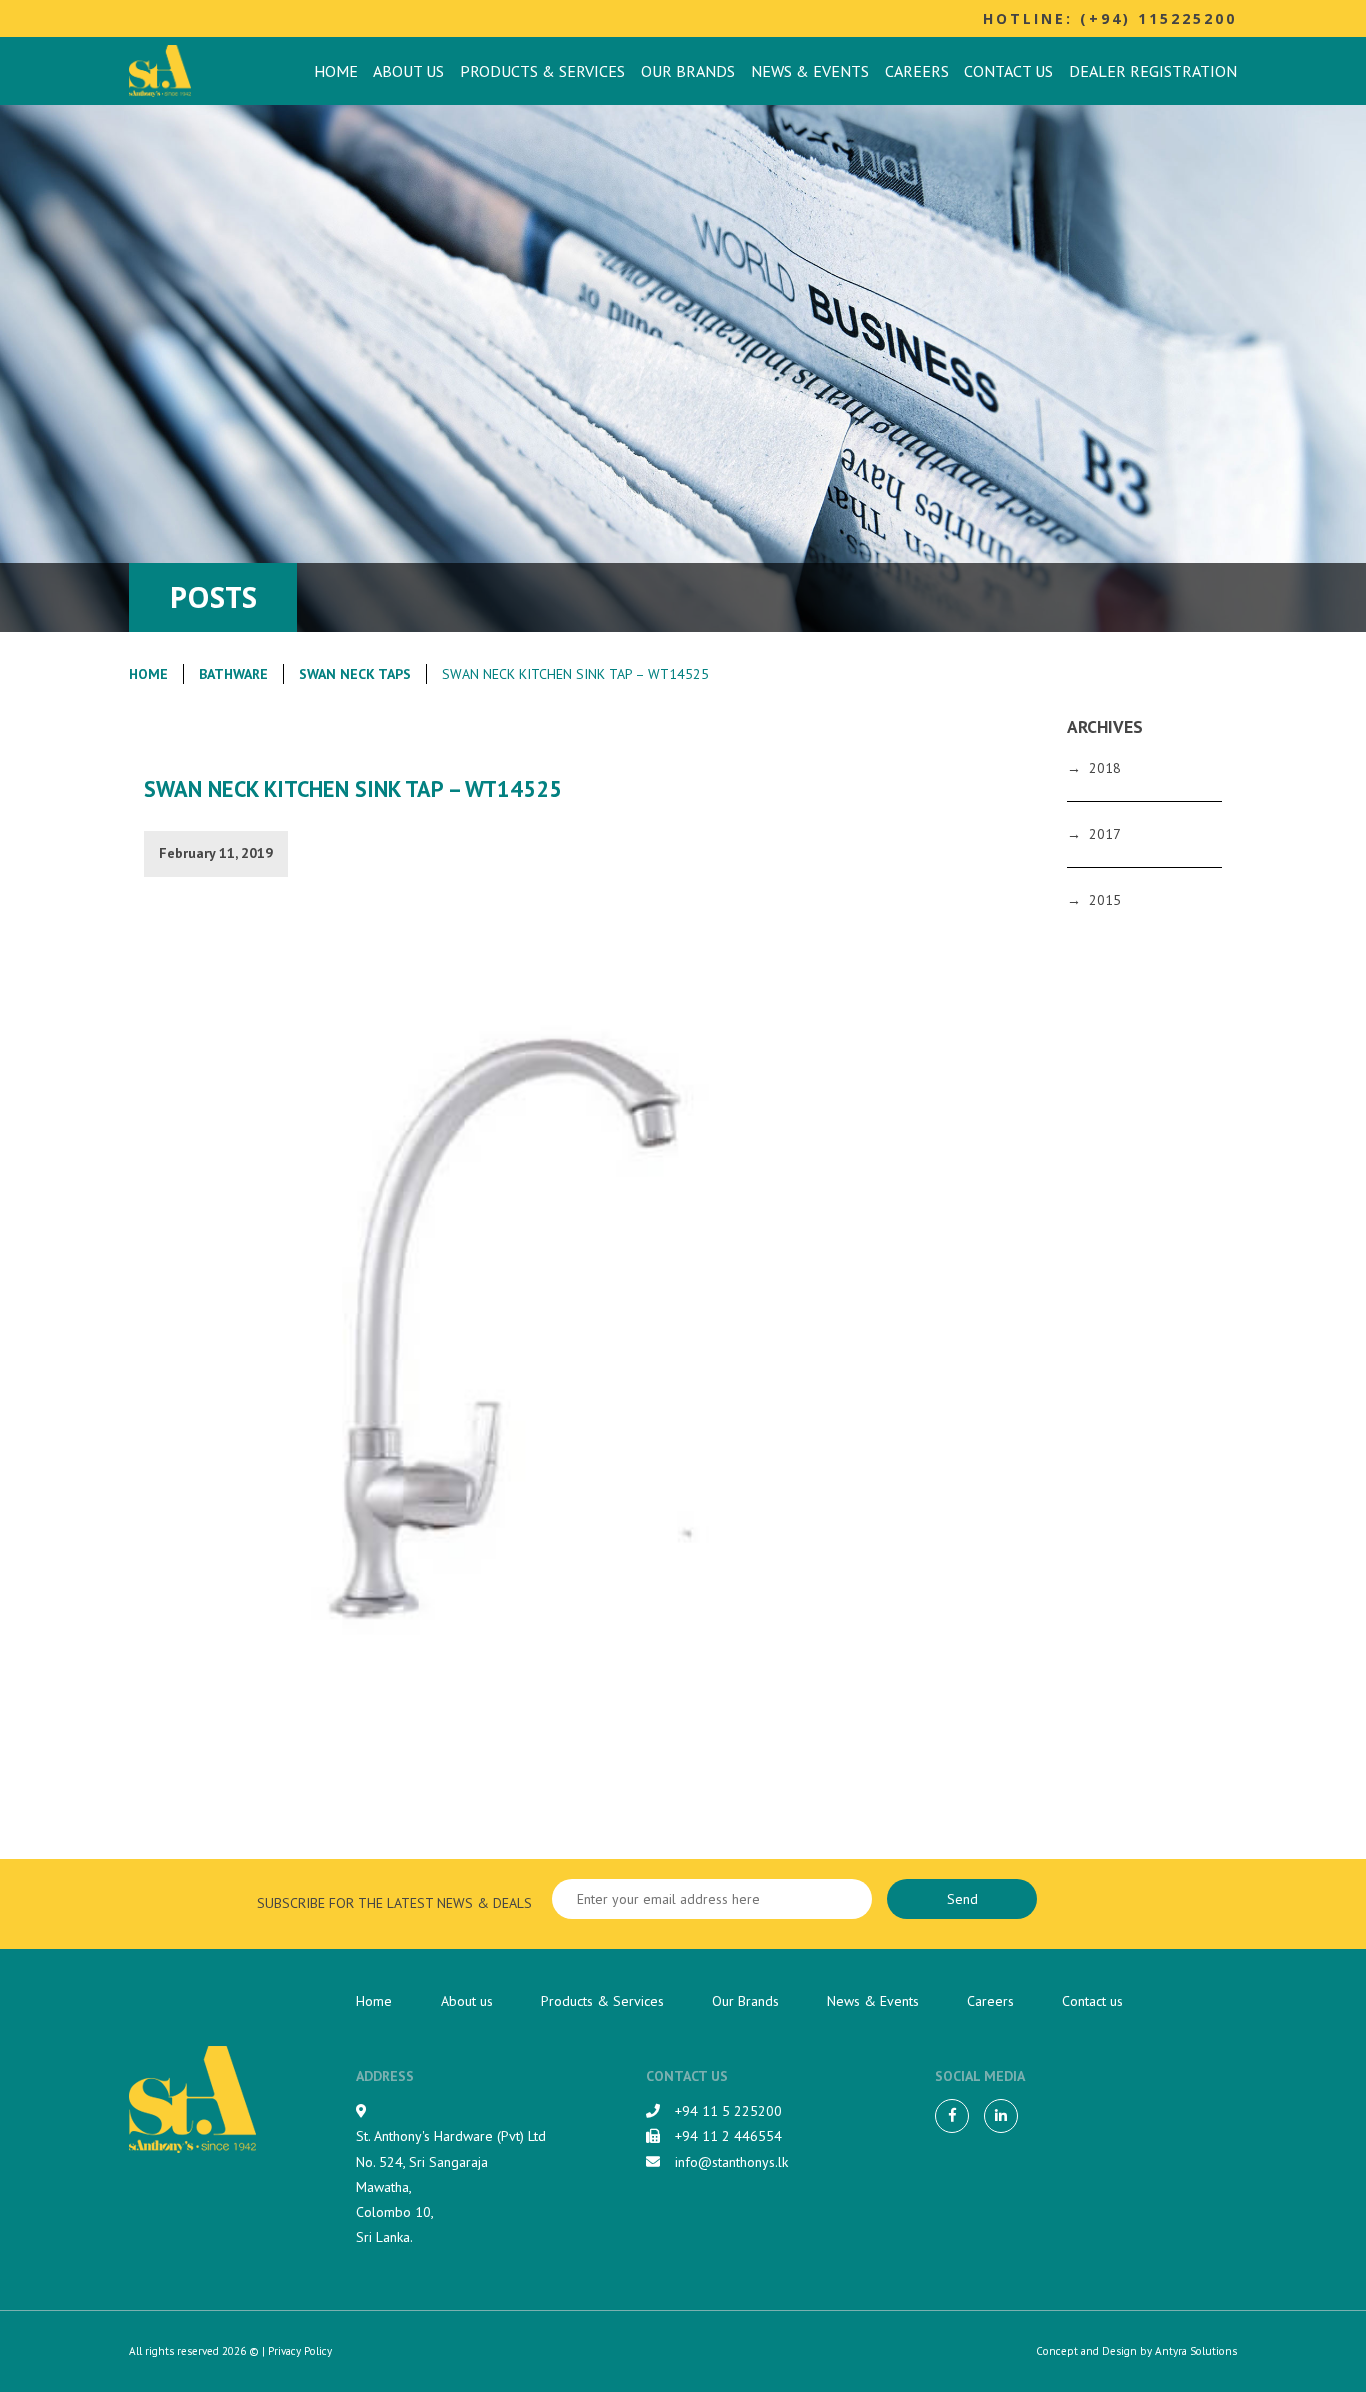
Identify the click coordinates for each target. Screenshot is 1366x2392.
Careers (917, 71)
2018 (1105, 768)
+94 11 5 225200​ (728, 2111)
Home (336, 71)
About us (408, 71)
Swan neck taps (355, 674)
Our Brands (688, 71)
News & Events (810, 71)
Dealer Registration (1153, 71)
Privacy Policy (300, 2351)
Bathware (233, 674)
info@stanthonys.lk (731, 2162)
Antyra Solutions (1196, 2351)
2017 (1105, 834)
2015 (1105, 900)
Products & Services (542, 71)
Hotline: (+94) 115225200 (1110, 18)
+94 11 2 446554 (728, 2136)
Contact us (1008, 71)
